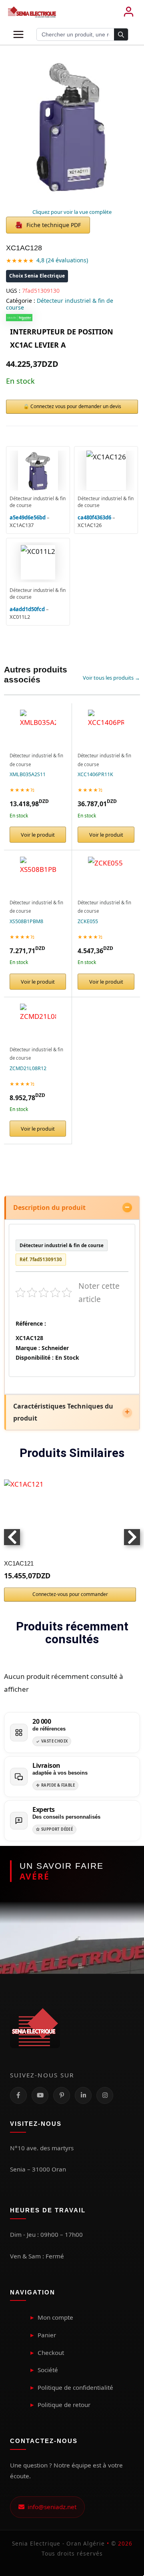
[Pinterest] (62, 2095)
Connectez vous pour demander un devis (76, 406)
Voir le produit (38, 835)
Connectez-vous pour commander (70, 1594)
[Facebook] (18, 2095)
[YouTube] (40, 2095)
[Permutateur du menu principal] (18, 34)
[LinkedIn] (83, 2095)
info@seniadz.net (50, 2507)
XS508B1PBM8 (26, 921)
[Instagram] (105, 2095)
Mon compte (55, 2317)
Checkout (51, 2353)
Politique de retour (64, 2405)
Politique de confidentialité (75, 2387)
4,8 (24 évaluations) (62, 260)
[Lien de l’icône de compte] (128, 12)
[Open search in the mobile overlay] (82, 34)
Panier (47, 2335)
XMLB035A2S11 (28, 774)
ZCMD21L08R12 (28, 1068)
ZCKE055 (88, 921)
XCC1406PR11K (95, 774)
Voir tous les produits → (111, 678)
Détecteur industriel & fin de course (60, 304)
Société (48, 2370)
